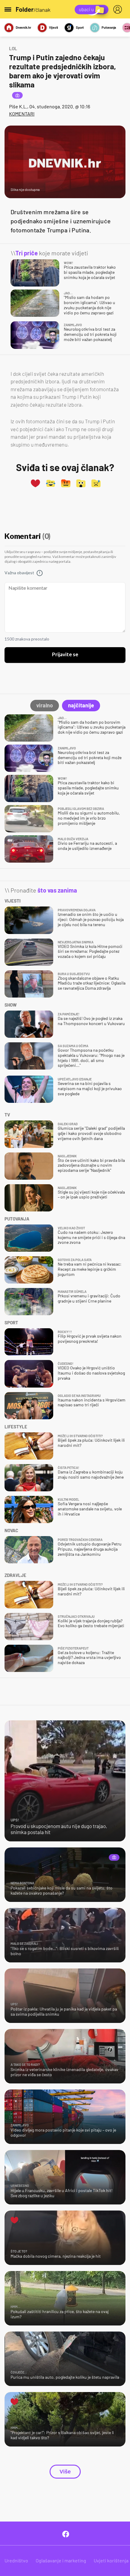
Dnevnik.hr (23, 27)
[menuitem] (119, 9)
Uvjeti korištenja (111, 2560)
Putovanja (109, 27)
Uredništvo (16, 2560)
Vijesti (54, 27)
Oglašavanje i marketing (61, 2560)
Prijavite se (65, 655)
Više (65, 2472)
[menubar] (119, 9)
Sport (80, 27)
